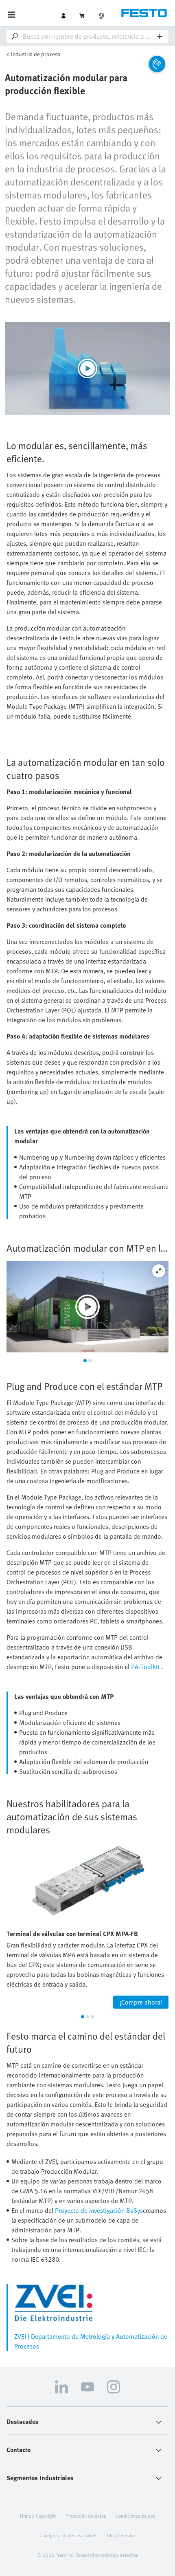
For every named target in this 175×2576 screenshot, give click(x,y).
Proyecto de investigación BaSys (99, 2210)
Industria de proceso (36, 54)
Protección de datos (86, 2516)
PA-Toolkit (145, 1667)
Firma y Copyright (38, 2516)
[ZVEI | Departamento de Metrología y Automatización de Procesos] (91, 2303)
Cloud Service (121, 2535)
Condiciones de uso (135, 2516)
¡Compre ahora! (141, 2002)
